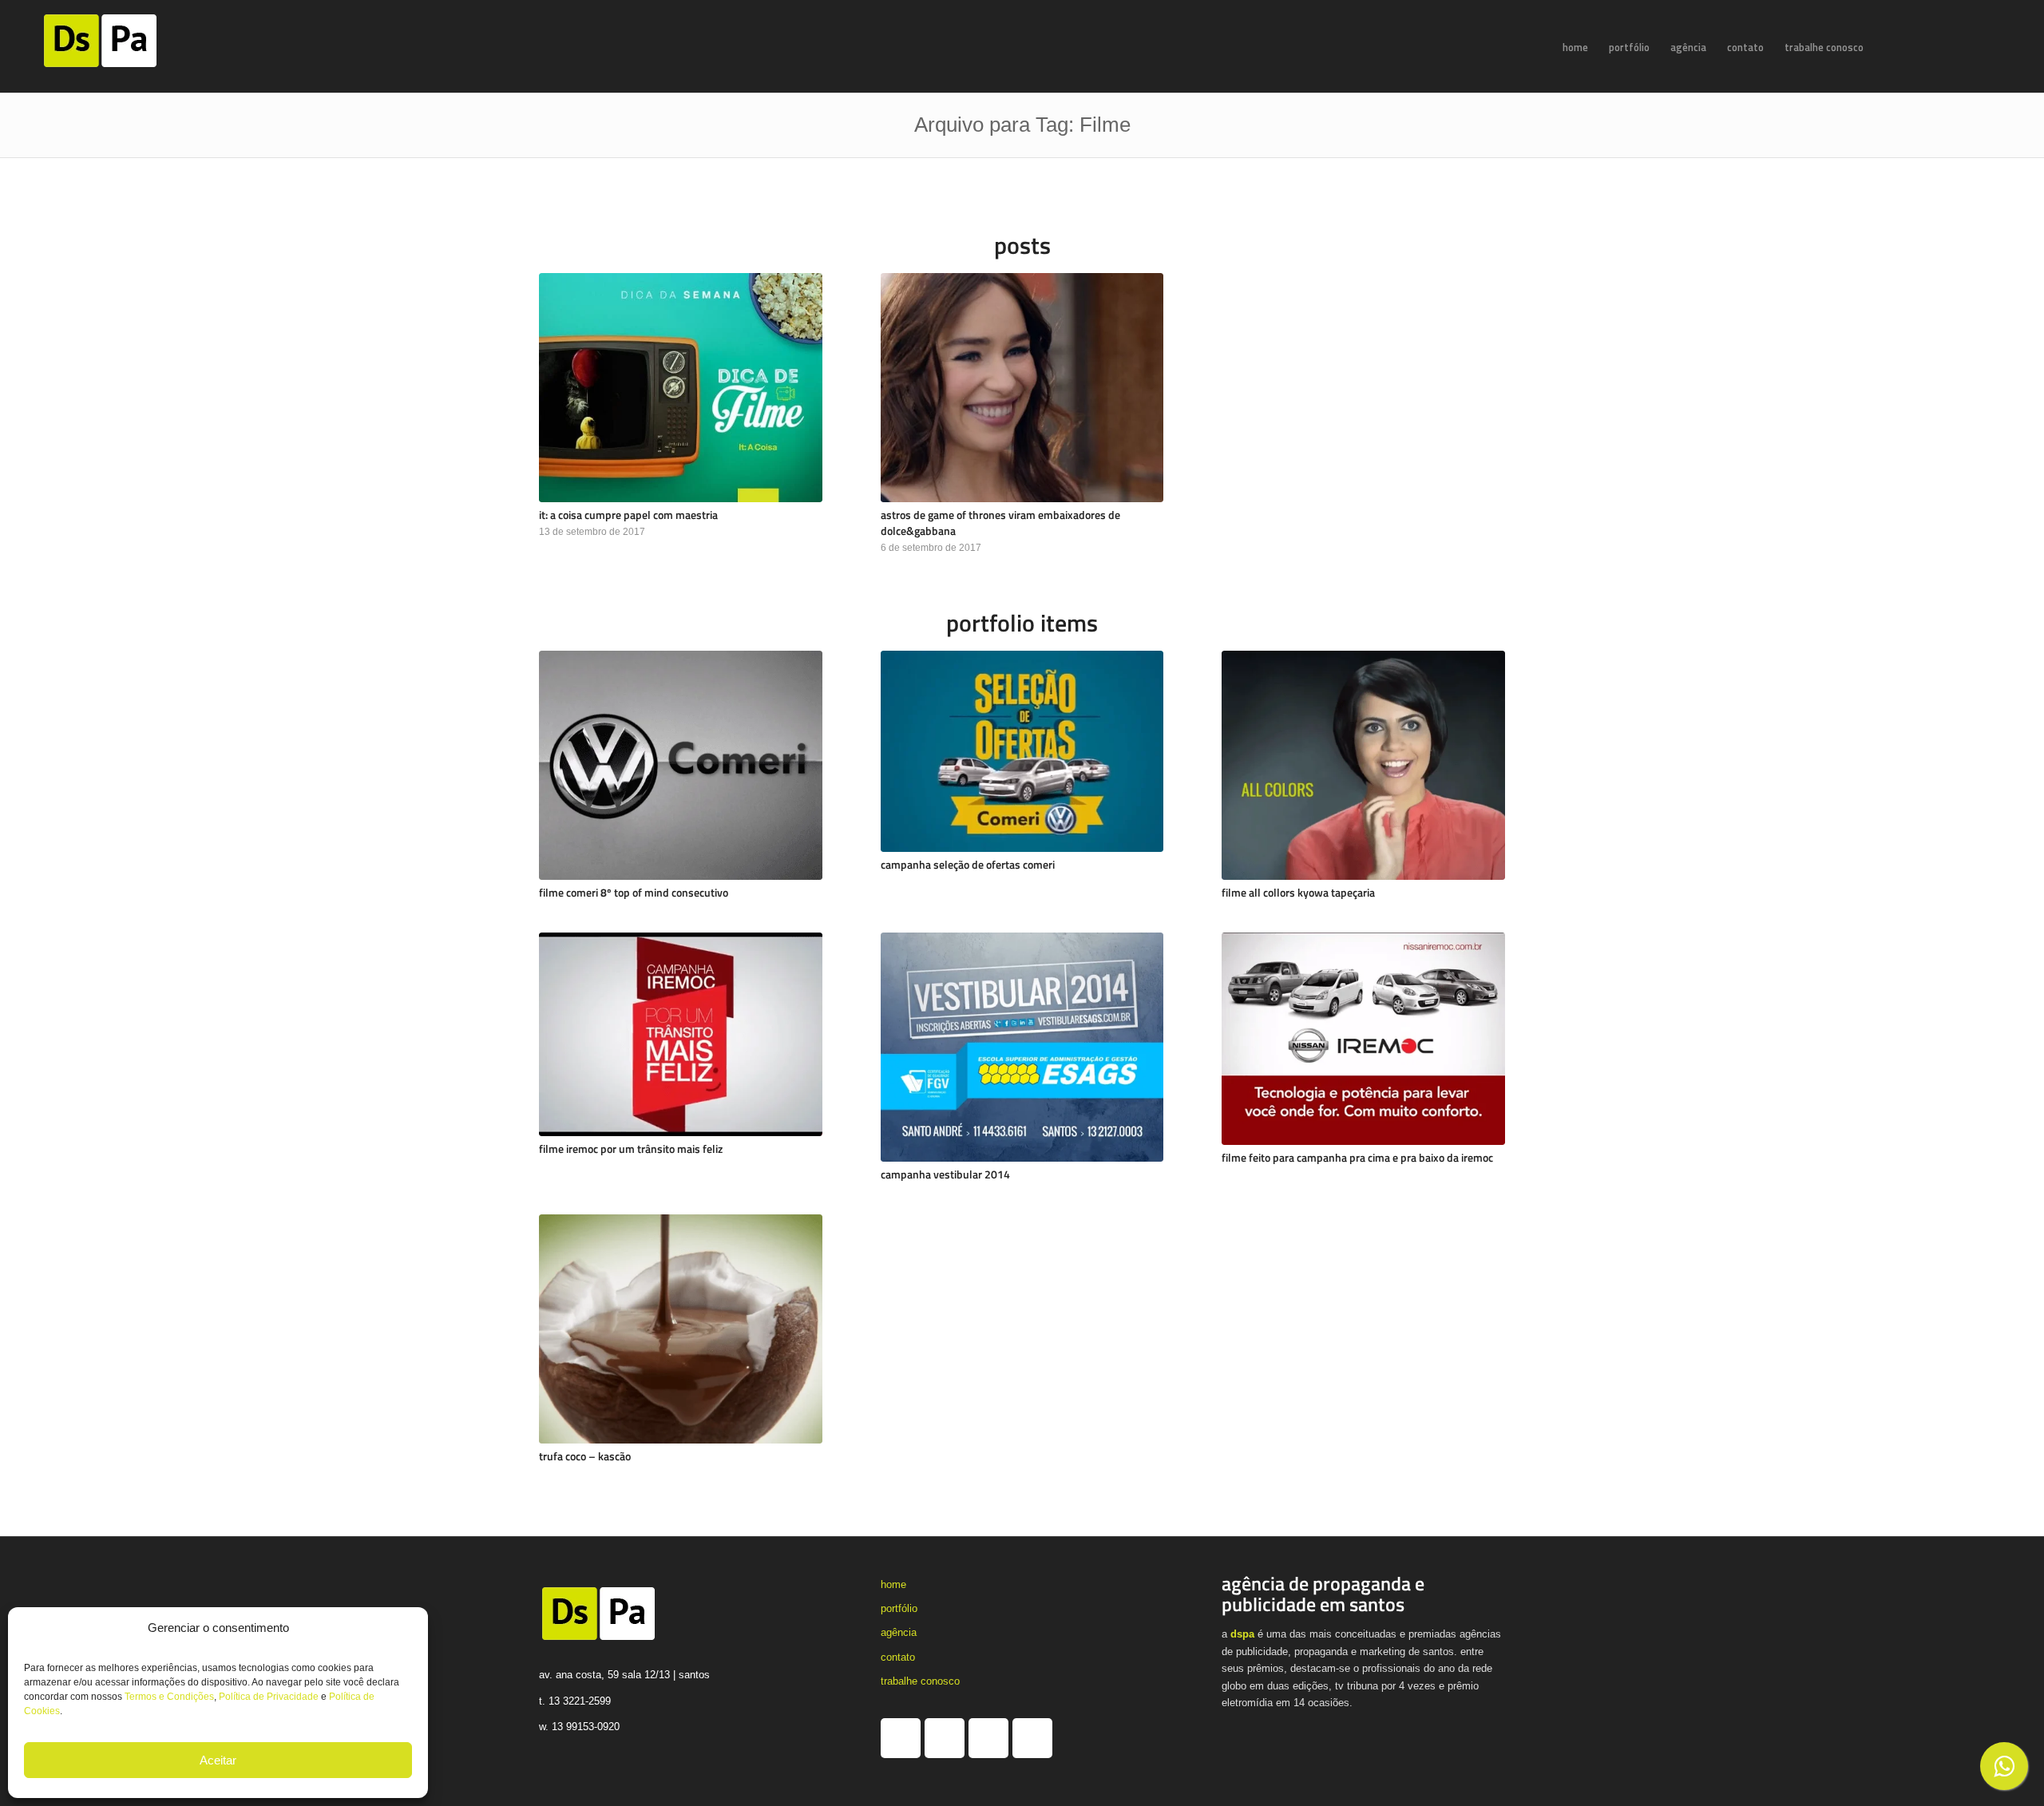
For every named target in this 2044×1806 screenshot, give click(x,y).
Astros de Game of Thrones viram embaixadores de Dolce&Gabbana (1000, 523)
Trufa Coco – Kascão (585, 1456)
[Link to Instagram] (1943, 46)
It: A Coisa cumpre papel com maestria (628, 515)
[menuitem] (1575, 47)
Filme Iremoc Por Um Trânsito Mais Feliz (631, 1149)
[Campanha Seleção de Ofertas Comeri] (1022, 751)
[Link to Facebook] (1919, 46)
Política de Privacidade (269, 1697)
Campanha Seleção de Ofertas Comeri (968, 865)
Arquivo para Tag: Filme (1022, 125)
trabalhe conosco (920, 1681)
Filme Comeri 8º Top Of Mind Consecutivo (634, 893)
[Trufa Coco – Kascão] (681, 1329)
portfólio (899, 1608)
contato (898, 1657)
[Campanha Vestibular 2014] (1022, 1047)
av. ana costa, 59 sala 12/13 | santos (624, 1675)
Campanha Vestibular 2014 (945, 1174)
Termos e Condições (169, 1697)
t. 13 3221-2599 (575, 1701)
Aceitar (218, 1760)
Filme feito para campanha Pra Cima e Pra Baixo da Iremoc (1357, 1158)
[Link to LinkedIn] (1967, 46)
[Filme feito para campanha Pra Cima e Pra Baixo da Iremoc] (1363, 1039)
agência (899, 1632)
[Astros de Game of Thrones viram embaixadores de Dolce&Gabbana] (1022, 388)
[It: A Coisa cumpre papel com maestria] (681, 388)
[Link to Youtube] (1991, 46)
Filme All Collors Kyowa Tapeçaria (1298, 893)
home (893, 1584)
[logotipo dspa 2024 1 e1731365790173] (121, 47)
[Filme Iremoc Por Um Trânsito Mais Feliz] (681, 1034)
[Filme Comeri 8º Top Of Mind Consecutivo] (681, 765)
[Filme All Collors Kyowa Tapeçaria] (1363, 765)
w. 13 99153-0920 (579, 1727)
